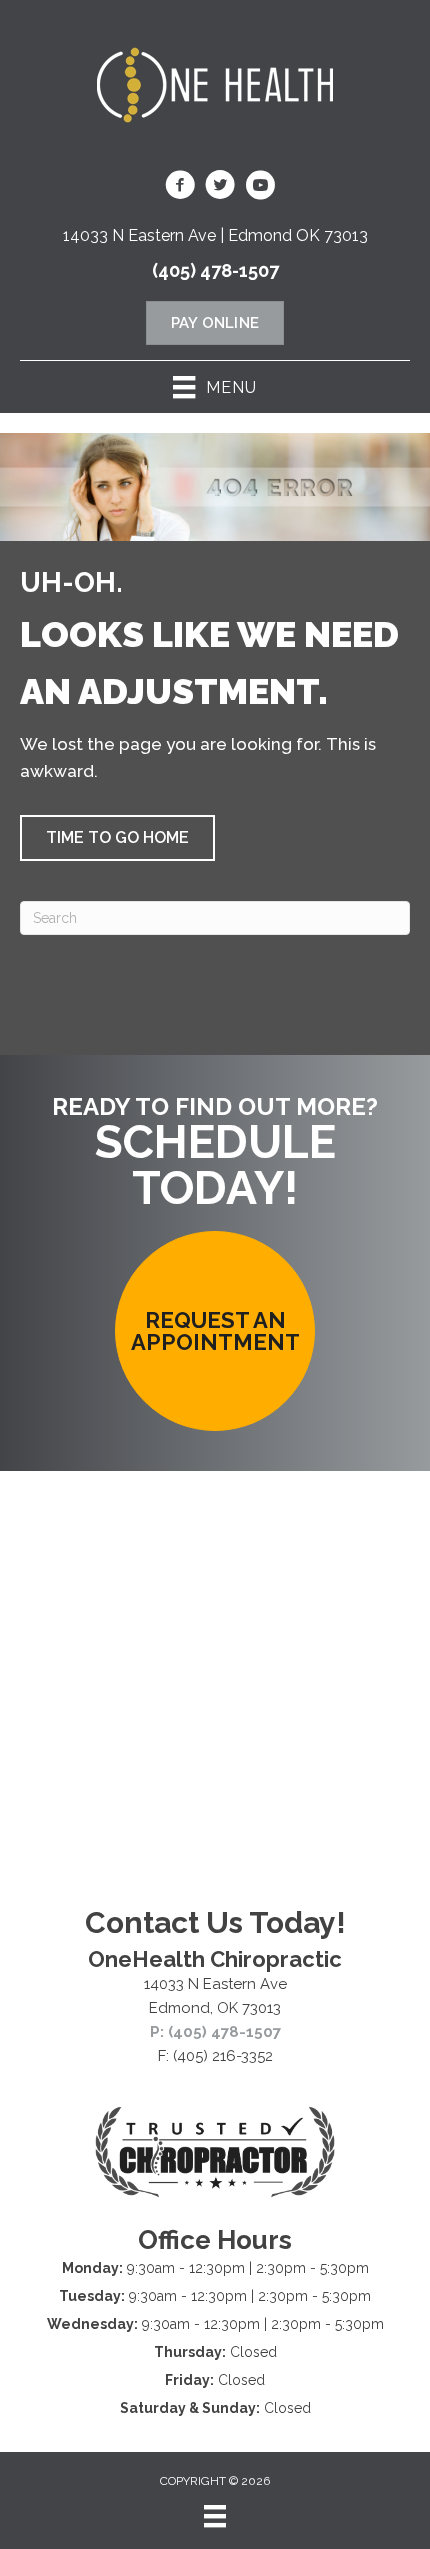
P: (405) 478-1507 (215, 2032)
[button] (117, 838)
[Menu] (215, 2516)
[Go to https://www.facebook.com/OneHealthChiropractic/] (180, 188)
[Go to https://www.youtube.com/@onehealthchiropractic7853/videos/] (260, 188)
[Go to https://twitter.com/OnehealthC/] (220, 188)
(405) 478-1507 (215, 270)
